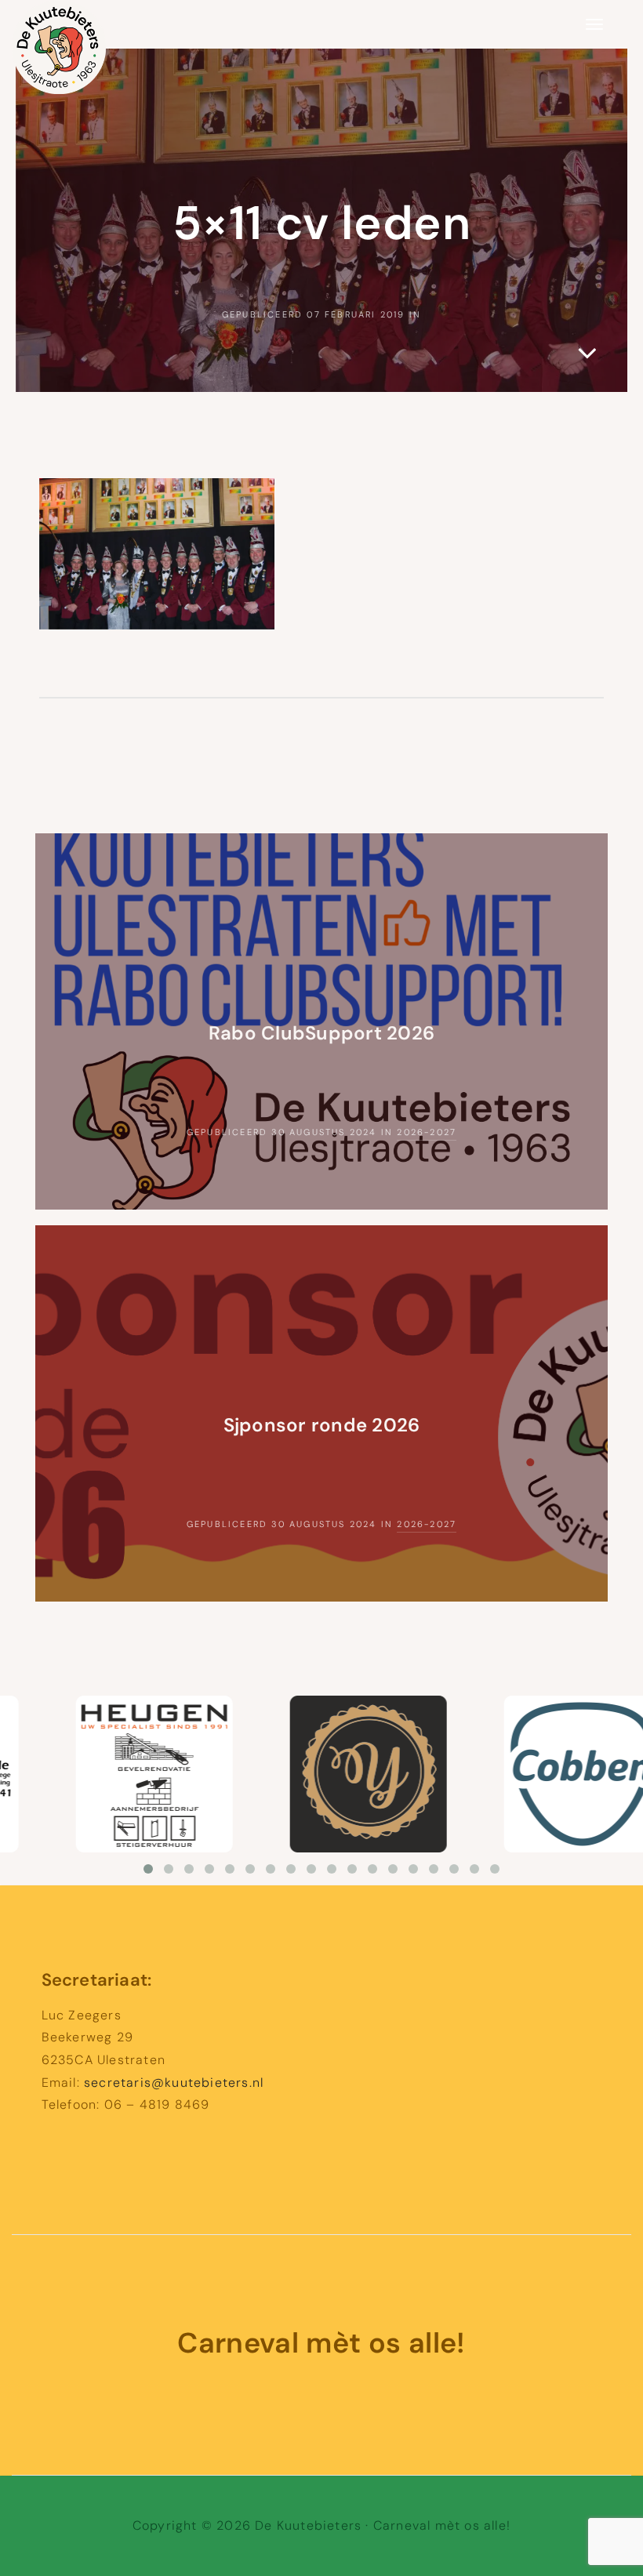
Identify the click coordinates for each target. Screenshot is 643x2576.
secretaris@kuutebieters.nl (174, 2083)
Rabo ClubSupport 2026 (321, 1033)
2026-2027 (427, 1132)
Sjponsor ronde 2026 (322, 1425)
